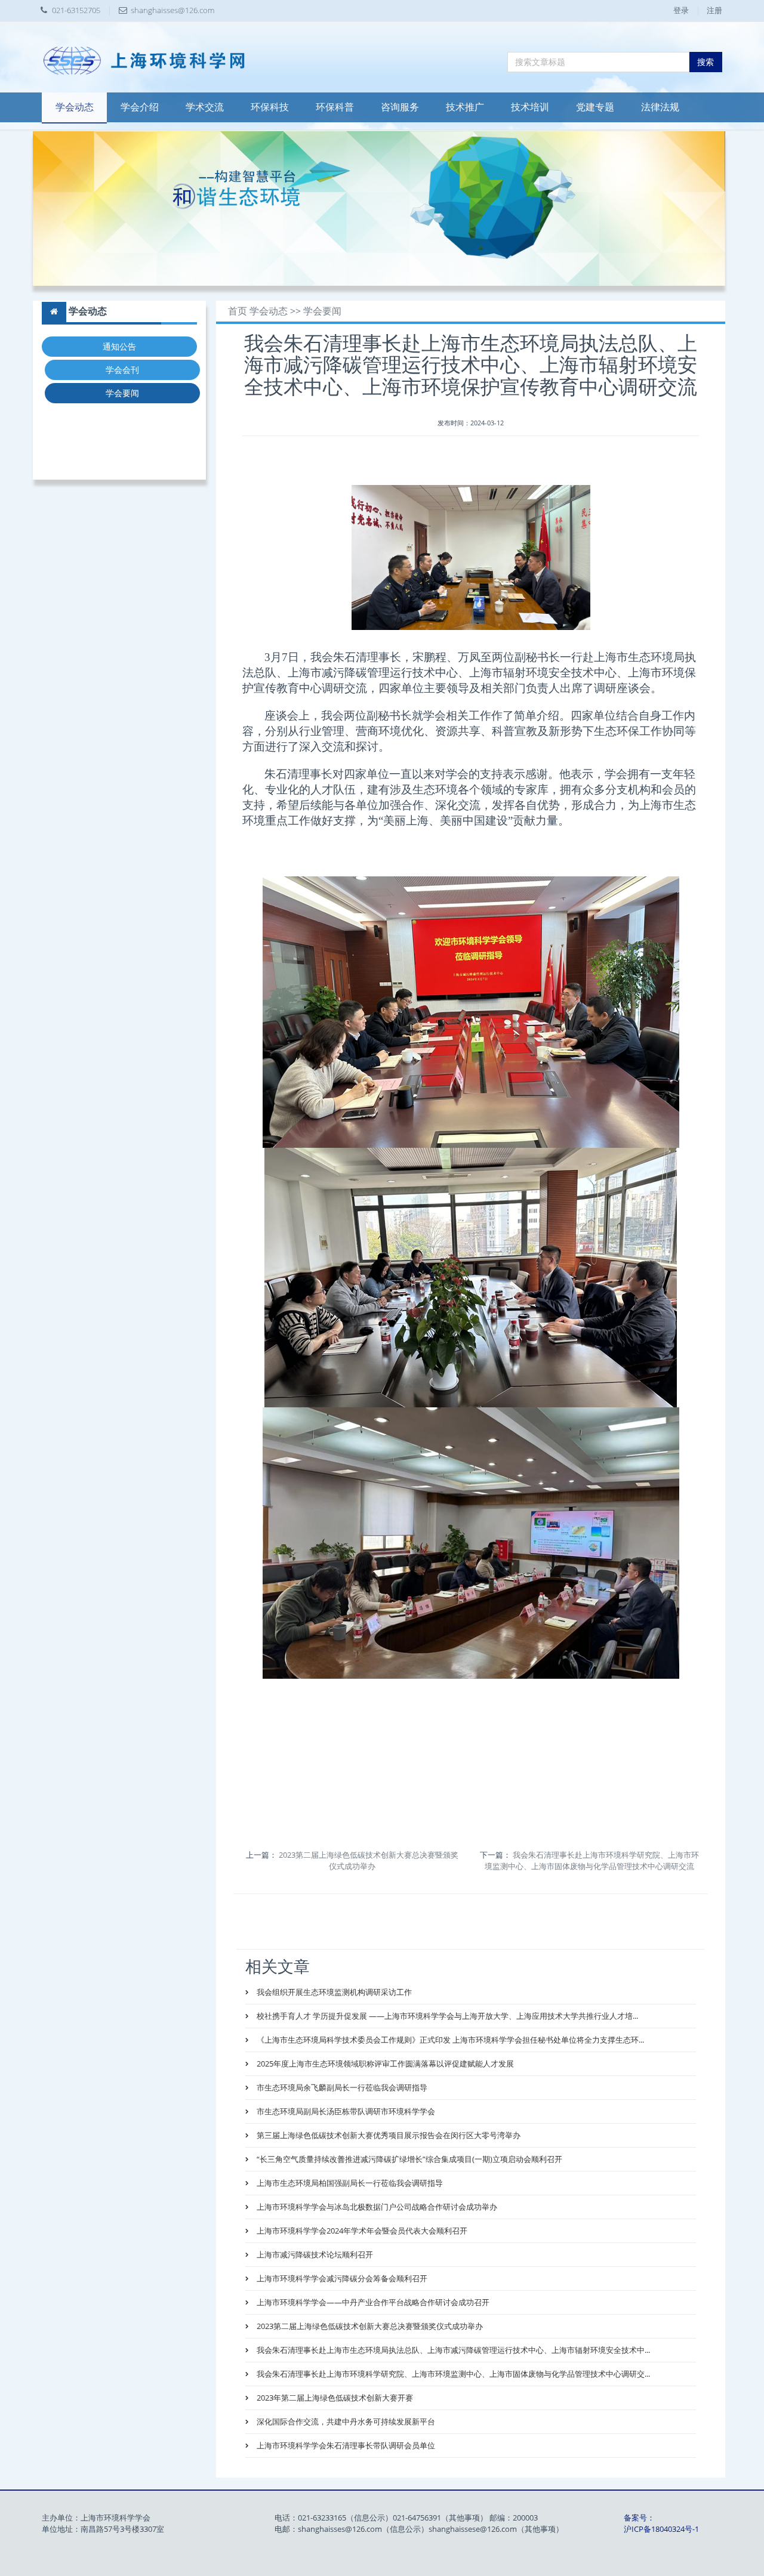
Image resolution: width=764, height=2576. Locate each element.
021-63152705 (76, 10)
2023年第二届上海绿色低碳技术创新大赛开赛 (334, 2398)
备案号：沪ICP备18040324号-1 (661, 2523)
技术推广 (465, 107)
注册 (714, 10)
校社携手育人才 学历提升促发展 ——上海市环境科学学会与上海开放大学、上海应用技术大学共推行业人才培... (446, 2016)
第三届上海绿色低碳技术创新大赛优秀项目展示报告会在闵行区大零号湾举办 (388, 2135)
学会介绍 (140, 107)
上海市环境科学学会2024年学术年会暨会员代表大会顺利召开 (361, 2231)
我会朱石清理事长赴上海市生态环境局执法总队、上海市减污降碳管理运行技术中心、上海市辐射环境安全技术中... (452, 2350)
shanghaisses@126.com (172, 10)
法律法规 (660, 107)
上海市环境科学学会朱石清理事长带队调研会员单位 (345, 2445)
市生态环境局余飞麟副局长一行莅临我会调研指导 (341, 2087)
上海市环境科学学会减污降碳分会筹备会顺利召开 (341, 2278)
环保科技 (270, 107)
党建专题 (595, 107)
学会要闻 (122, 393)
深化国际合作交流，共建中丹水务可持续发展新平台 (345, 2421)
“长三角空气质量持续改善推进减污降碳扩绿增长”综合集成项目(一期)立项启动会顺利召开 (409, 2159)
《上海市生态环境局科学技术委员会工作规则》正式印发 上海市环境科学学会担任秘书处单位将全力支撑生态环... (449, 2040)
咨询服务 (400, 107)
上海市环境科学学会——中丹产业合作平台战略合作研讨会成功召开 (372, 2302)
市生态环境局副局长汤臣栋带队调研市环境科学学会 (345, 2111)
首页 (238, 311)
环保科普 (335, 107)
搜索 (706, 62)
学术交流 (205, 107)
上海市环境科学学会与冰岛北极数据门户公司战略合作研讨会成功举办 (376, 2207)
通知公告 (119, 346)
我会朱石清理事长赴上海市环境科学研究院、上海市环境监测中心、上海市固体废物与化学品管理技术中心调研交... (452, 2374)
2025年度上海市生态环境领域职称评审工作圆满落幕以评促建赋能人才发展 (384, 2064)
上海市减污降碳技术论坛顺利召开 (314, 2254)
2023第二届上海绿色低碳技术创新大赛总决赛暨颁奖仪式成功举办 (369, 1860)
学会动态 (75, 107)
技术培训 (530, 107)
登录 (681, 10)
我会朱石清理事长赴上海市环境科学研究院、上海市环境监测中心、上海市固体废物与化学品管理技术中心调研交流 (592, 1860)
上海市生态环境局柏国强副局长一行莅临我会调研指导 (349, 2183)
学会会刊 (122, 370)
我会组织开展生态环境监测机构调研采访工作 (333, 1992)
